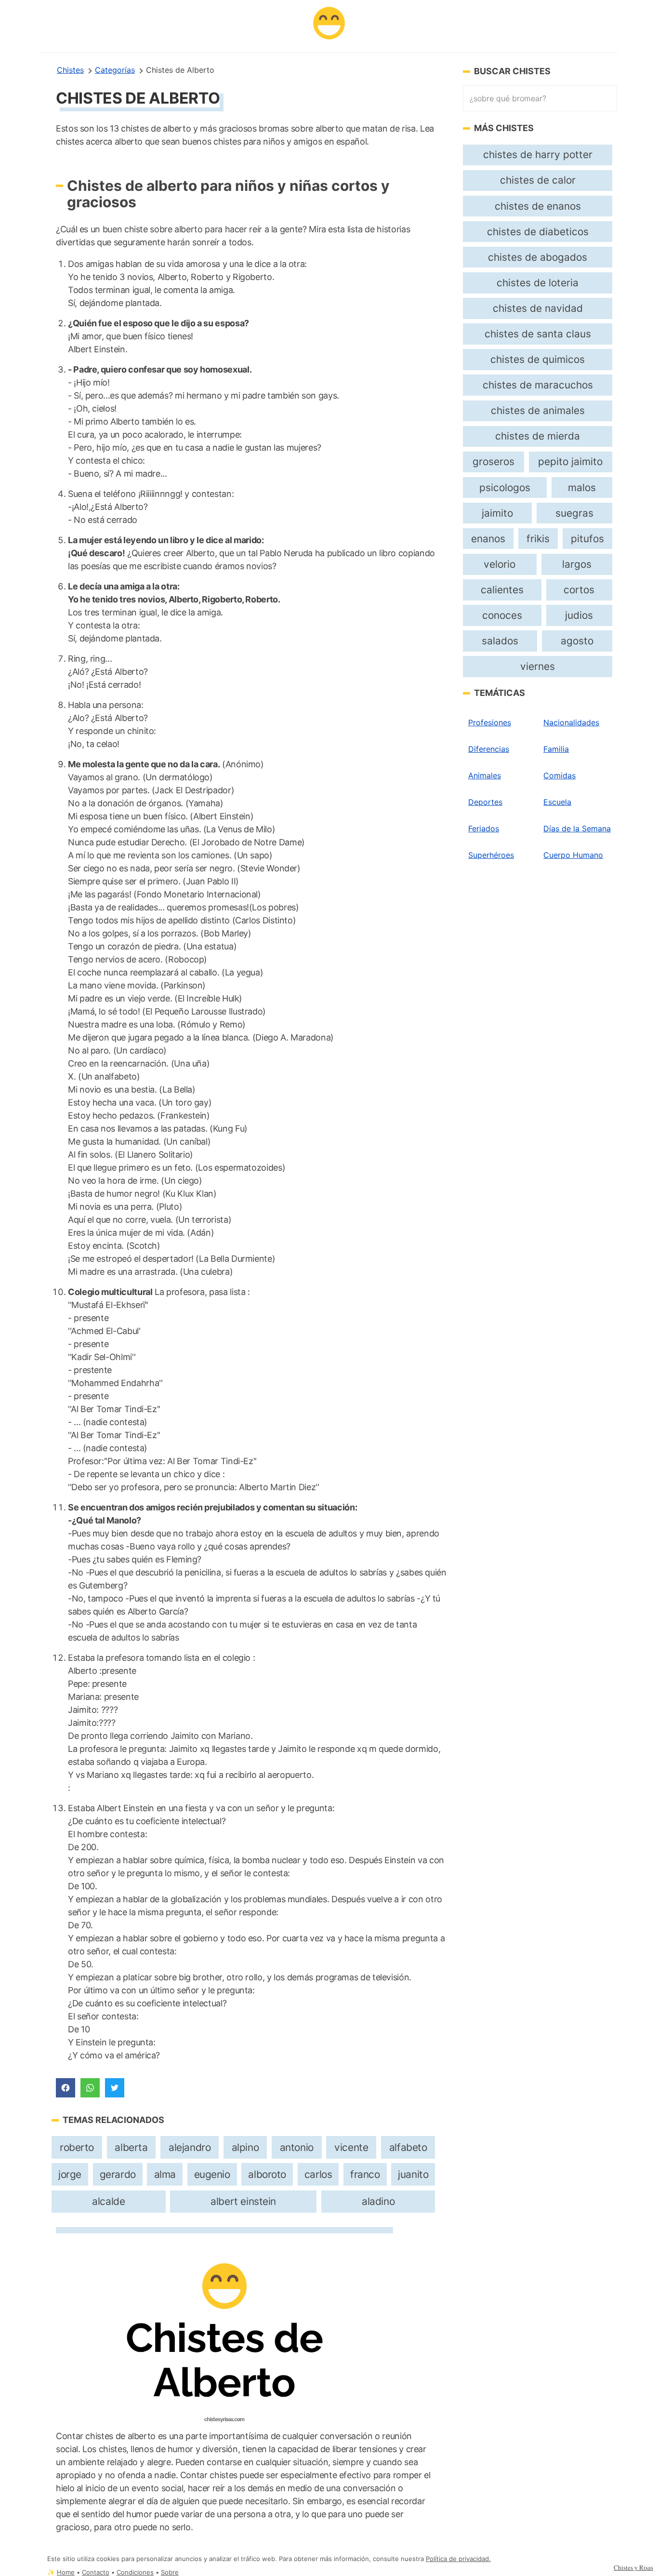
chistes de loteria (538, 283)
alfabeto (408, 2147)
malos (582, 487)
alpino (245, 2147)
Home (66, 2572)
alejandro (190, 2147)
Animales (485, 775)
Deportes (485, 802)
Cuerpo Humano (573, 855)
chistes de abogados (538, 257)
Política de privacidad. (458, 2559)
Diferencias (489, 749)
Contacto (96, 2572)
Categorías (115, 70)
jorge (70, 2174)
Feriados (484, 828)
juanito (413, 2174)
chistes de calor (538, 180)
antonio (297, 2147)
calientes (502, 590)
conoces (502, 615)
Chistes (70, 70)
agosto (577, 641)
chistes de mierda (538, 436)
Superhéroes (491, 855)
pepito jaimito (570, 461)
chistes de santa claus (538, 334)
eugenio (212, 2174)
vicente (351, 2147)
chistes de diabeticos (538, 232)
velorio (500, 564)
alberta (131, 2147)
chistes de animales (538, 410)
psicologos (505, 487)
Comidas (559, 775)
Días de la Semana (577, 828)
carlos (318, 2174)
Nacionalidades (571, 722)
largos (577, 564)
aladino (378, 2201)
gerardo (118, 2174)
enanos (488, 539)
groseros (493, 461)
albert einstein (243, 2201)
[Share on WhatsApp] (90, 2088)
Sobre (170, 2572)
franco (365, 2174)
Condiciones (135, 2572)
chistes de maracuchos (538, 385)
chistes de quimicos (538, 359)
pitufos (587, 539)
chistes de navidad (538, 308)
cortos (579, 590)
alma (165, 2174)
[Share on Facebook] (66, 2088)
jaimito (497, 513)
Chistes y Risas (633, 2567)
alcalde (108, 2201)
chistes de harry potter (538, 154)
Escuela (557, 802)
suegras (574, 513)
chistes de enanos (538, 206)
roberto (77, 2147)
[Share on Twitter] (115, 2088)
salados (500, 641)
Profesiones (490, 722)
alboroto (267, 2174)
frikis (538, 539)
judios (579, 615)
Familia (556, 749)
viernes (538, 666)
